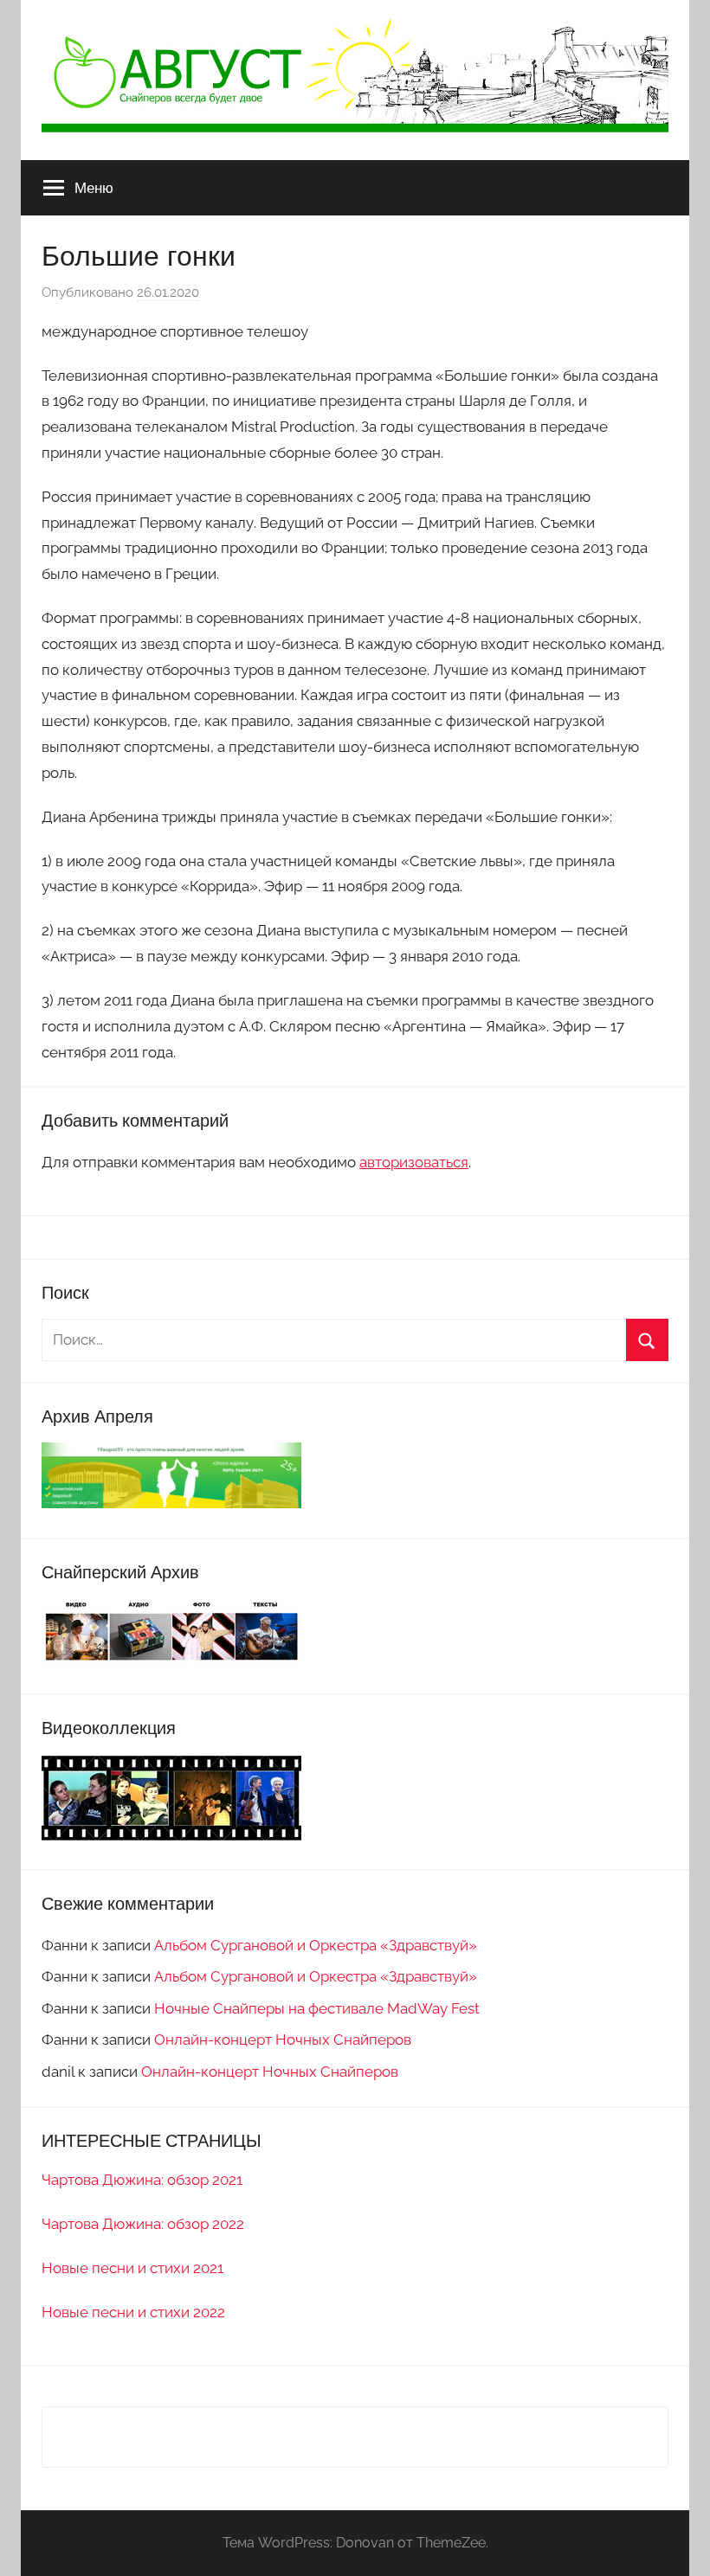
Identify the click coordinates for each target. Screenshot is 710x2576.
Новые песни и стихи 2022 (133, 2312)
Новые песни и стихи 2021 (132, 2268)
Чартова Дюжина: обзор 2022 (143, 2224)
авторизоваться (414, 1162)
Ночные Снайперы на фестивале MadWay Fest (317, 2008)
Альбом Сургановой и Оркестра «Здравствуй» (316, 1945)
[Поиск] (647, 1340)
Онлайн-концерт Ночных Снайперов (283, 2040)
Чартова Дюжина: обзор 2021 (142, 2180)
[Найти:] (355, 1339)
